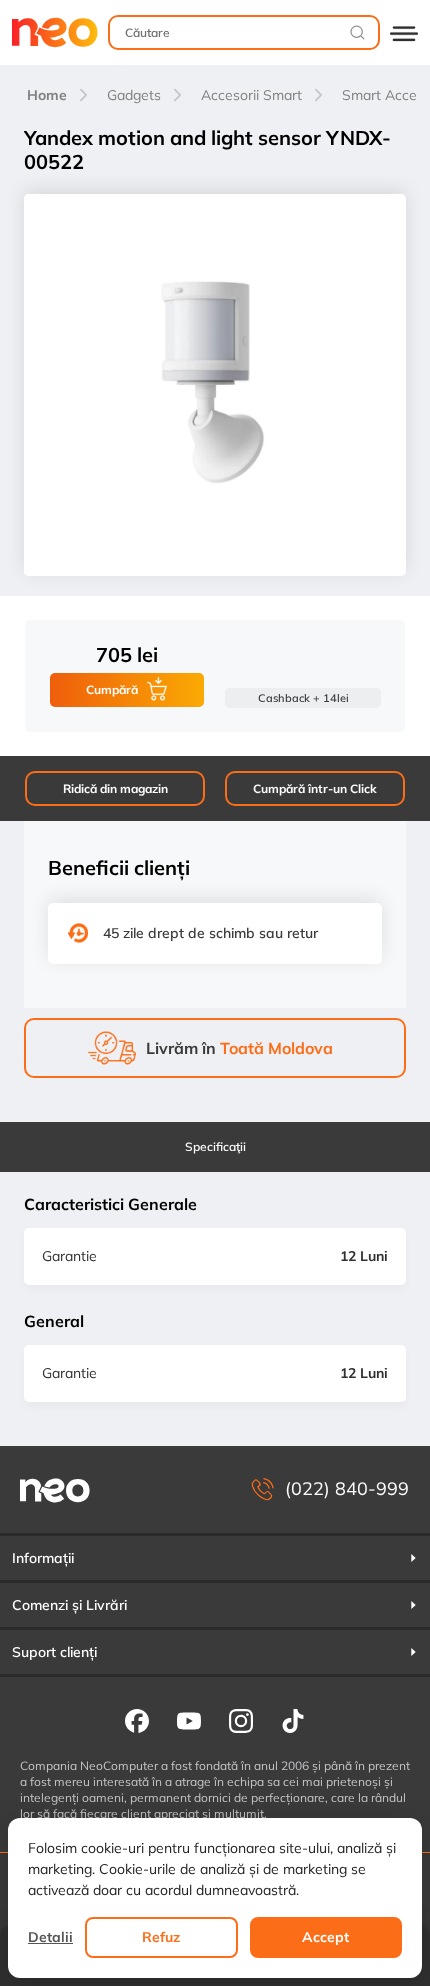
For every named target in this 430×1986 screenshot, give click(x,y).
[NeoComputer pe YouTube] (189, 1720)
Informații (43, 1558)
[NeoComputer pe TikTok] (293, 1720)
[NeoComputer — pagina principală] (55, 1489)
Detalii (50, 1937)
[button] (215, 1558)
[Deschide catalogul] (404, 32)
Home (47, 95)
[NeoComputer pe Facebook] (137, 1720)
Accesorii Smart (251, 95)
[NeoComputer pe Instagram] (241, 1720)
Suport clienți (54, 1652)
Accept (325, 1937)
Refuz (161, 1937)
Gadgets (134, 95)
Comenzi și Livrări (69, 1605)
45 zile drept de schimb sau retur (210, 933)
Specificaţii (215, 1146)
